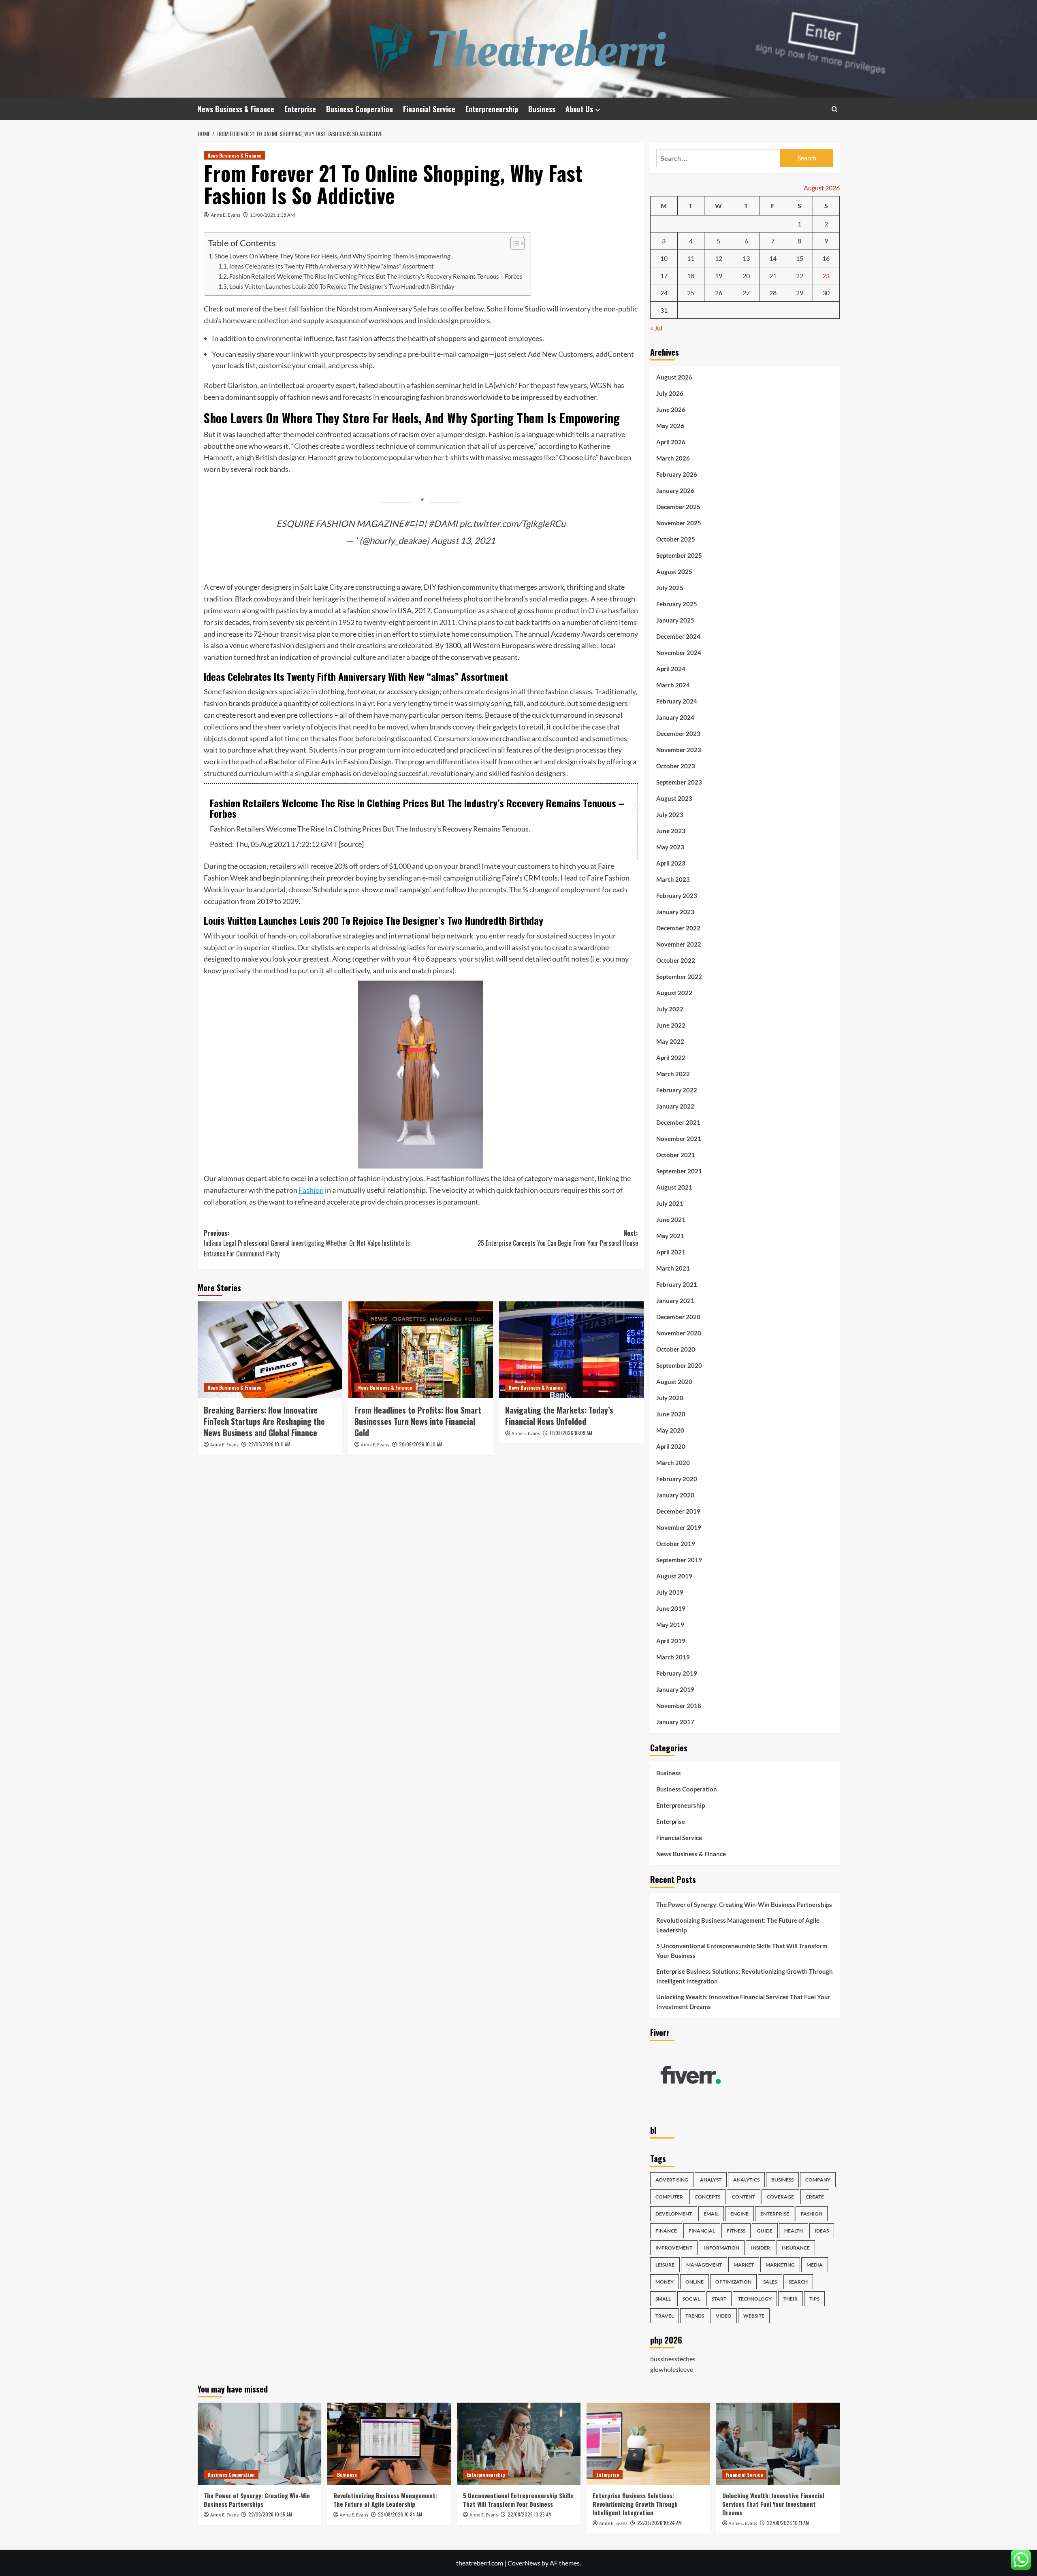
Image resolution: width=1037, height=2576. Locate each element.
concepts (707, 2197)
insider (761, 2248)
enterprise (775, 2214)
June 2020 (671, 1414)
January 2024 (675, 717)
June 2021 (671, 1220)
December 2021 (678, 1122)
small (663, 2299)
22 (800, 276)
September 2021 (679, 1171)
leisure (665, 2265)
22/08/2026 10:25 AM (530, 2514)
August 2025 (674, 571)
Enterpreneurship (492, 109)
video (724, 2316)
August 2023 (674, 798)
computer (669, 2197)
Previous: (307, 1243)
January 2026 (675, 490)
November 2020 (679, 1333)
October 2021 (676, 1155)
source (351, 844)
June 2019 (671, 1608)
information (722, 2248)
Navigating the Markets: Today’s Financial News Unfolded (559, 1416)
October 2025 (676, 539)
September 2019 (679, 1560)
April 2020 (671, 1446)
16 (826, 258)
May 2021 (670, 1236)
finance (666, 2231)
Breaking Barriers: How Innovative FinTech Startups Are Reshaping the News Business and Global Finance (264, 1421)
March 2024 (673, 685)
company (818, 2180)
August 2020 (674, 1382)
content (744, 2197)
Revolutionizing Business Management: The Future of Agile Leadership (738, 1925)
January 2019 (675, 1689)
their (791, 2299)
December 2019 (678, 1511)
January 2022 (675, 1106)
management (704, 2265)
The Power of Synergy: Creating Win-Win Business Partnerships (744, 1904)
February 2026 (677, 474)
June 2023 (671, 831)
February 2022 (677, 1090)
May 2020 (670, 1430)
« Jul (656, 328)
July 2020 (670, 1398)
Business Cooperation (360, 109)
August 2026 (674, 377)
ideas (822, 2231)
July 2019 (670, 1592)
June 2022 (671, 1025)
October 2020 (676, 1349)
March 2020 (673, 1463)
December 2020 (678, 1317)
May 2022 (670, 1041)
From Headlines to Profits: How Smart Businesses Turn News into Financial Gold (418, 1421)
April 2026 (671, 442)
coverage (780, 2197)
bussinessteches (673, 2359)
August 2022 (674, 993)
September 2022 (679, 977)
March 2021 (673, 1268)
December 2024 (678, 636)
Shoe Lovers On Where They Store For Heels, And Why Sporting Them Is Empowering (332, 256)
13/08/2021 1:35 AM (272, 215)
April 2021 (671, 1252)
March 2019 (673, 1657)
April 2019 (671, 1641)
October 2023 (676, 766)
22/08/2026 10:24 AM (659, 2523)
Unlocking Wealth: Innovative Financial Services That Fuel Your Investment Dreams (743, 2002)
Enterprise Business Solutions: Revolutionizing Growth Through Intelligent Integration (745, 1976)
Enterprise (300, 109)
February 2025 (677, 604)
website (754, 2316)
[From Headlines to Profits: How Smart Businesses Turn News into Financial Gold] (421, 1350)
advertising (672, 2180)
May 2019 (670, 1625)
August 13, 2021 (463, 541)
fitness (736, 2231)
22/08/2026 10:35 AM (270, 2514)
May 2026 (670, 426)
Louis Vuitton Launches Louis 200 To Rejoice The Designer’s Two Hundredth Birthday (342, 287)
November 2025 (679, 523)
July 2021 (670, 1203)
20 (746, 276)
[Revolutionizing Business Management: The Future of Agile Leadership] (389, 2444)
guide (765, 2231)
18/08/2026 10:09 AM (571, 1433)
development (674, 2214)
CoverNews (524, 2563)
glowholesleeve (672, 2369)
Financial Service (429, 109)
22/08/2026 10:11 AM (269, 1444)
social (691, 2299)
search (798, 2282)
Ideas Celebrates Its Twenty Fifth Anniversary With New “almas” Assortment (332, 266)
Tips (814, 2299)
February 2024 (677, 701)
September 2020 (679, 1365)
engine (739, 2214)
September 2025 (679, 555)
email (711, 2214)
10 (664, 258)
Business (542, 109)
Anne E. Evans (225, 215)
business (782, 2180)
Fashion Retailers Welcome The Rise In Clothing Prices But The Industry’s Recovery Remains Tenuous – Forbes (376, 276)
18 (691, 276)
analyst (711, 2180)
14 (773, 258)
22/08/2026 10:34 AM (400, 2514)
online (695, 2282)
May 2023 (670, 847)
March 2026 (673, 458)
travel (665, 2316)
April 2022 (671, 1058)
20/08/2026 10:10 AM (421, 1444)
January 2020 (675, 1495)
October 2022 (676, 960)
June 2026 (671, 409)
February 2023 (677, 896)
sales (770, 2282)
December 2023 (678, 734)
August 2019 (674, 1576)
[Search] (835, 109)
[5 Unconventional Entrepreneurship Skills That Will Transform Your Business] (519, 2444)
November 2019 (679, 1527)
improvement (674, 2248)
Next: (558, 1238)
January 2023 (675, 912)
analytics (746, 2180)
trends (695, 2316)
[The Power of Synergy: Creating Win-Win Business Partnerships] (259, 2444)
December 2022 (678, 928)
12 (719, 258)
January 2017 (675, 1722)
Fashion (311, 1190)
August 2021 (674, 1187)
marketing (780, 2265)
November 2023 (679, 750)
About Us (579, 109)
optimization (733, 2282)
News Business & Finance (236, 109)
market (744, 2265)
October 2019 (676, 1544)
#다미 (415, 524)
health (794, 2231)
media (815, 2265)
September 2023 (679, 782)
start (719, 2299)
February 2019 (677, 1673)
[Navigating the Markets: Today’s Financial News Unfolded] (571, 1350)
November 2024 (679, 653)
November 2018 (679, 1706)
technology (755, 2299)
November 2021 (679, 1139)
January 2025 (675, 620)
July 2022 (670, 1009)
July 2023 (670, 815)
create (815, 2197)
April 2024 (671, 669)
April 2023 (671, 863)
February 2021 (677, 1284)
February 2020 (677, 1479)
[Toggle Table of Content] (513, 243)
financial (702, 2231)
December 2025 (678, 507)
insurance (796, 2248)
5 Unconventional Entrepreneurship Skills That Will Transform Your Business (742, 1951)
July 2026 (670, 393)
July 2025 (670, 588)
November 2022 (679, 944)
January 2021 (675, 1301)
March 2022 (673, 1074)
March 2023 (673, 879)
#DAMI (443, 524)
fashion (812, 2214)
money (665, 2282)
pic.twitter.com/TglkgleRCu (512, 524)
